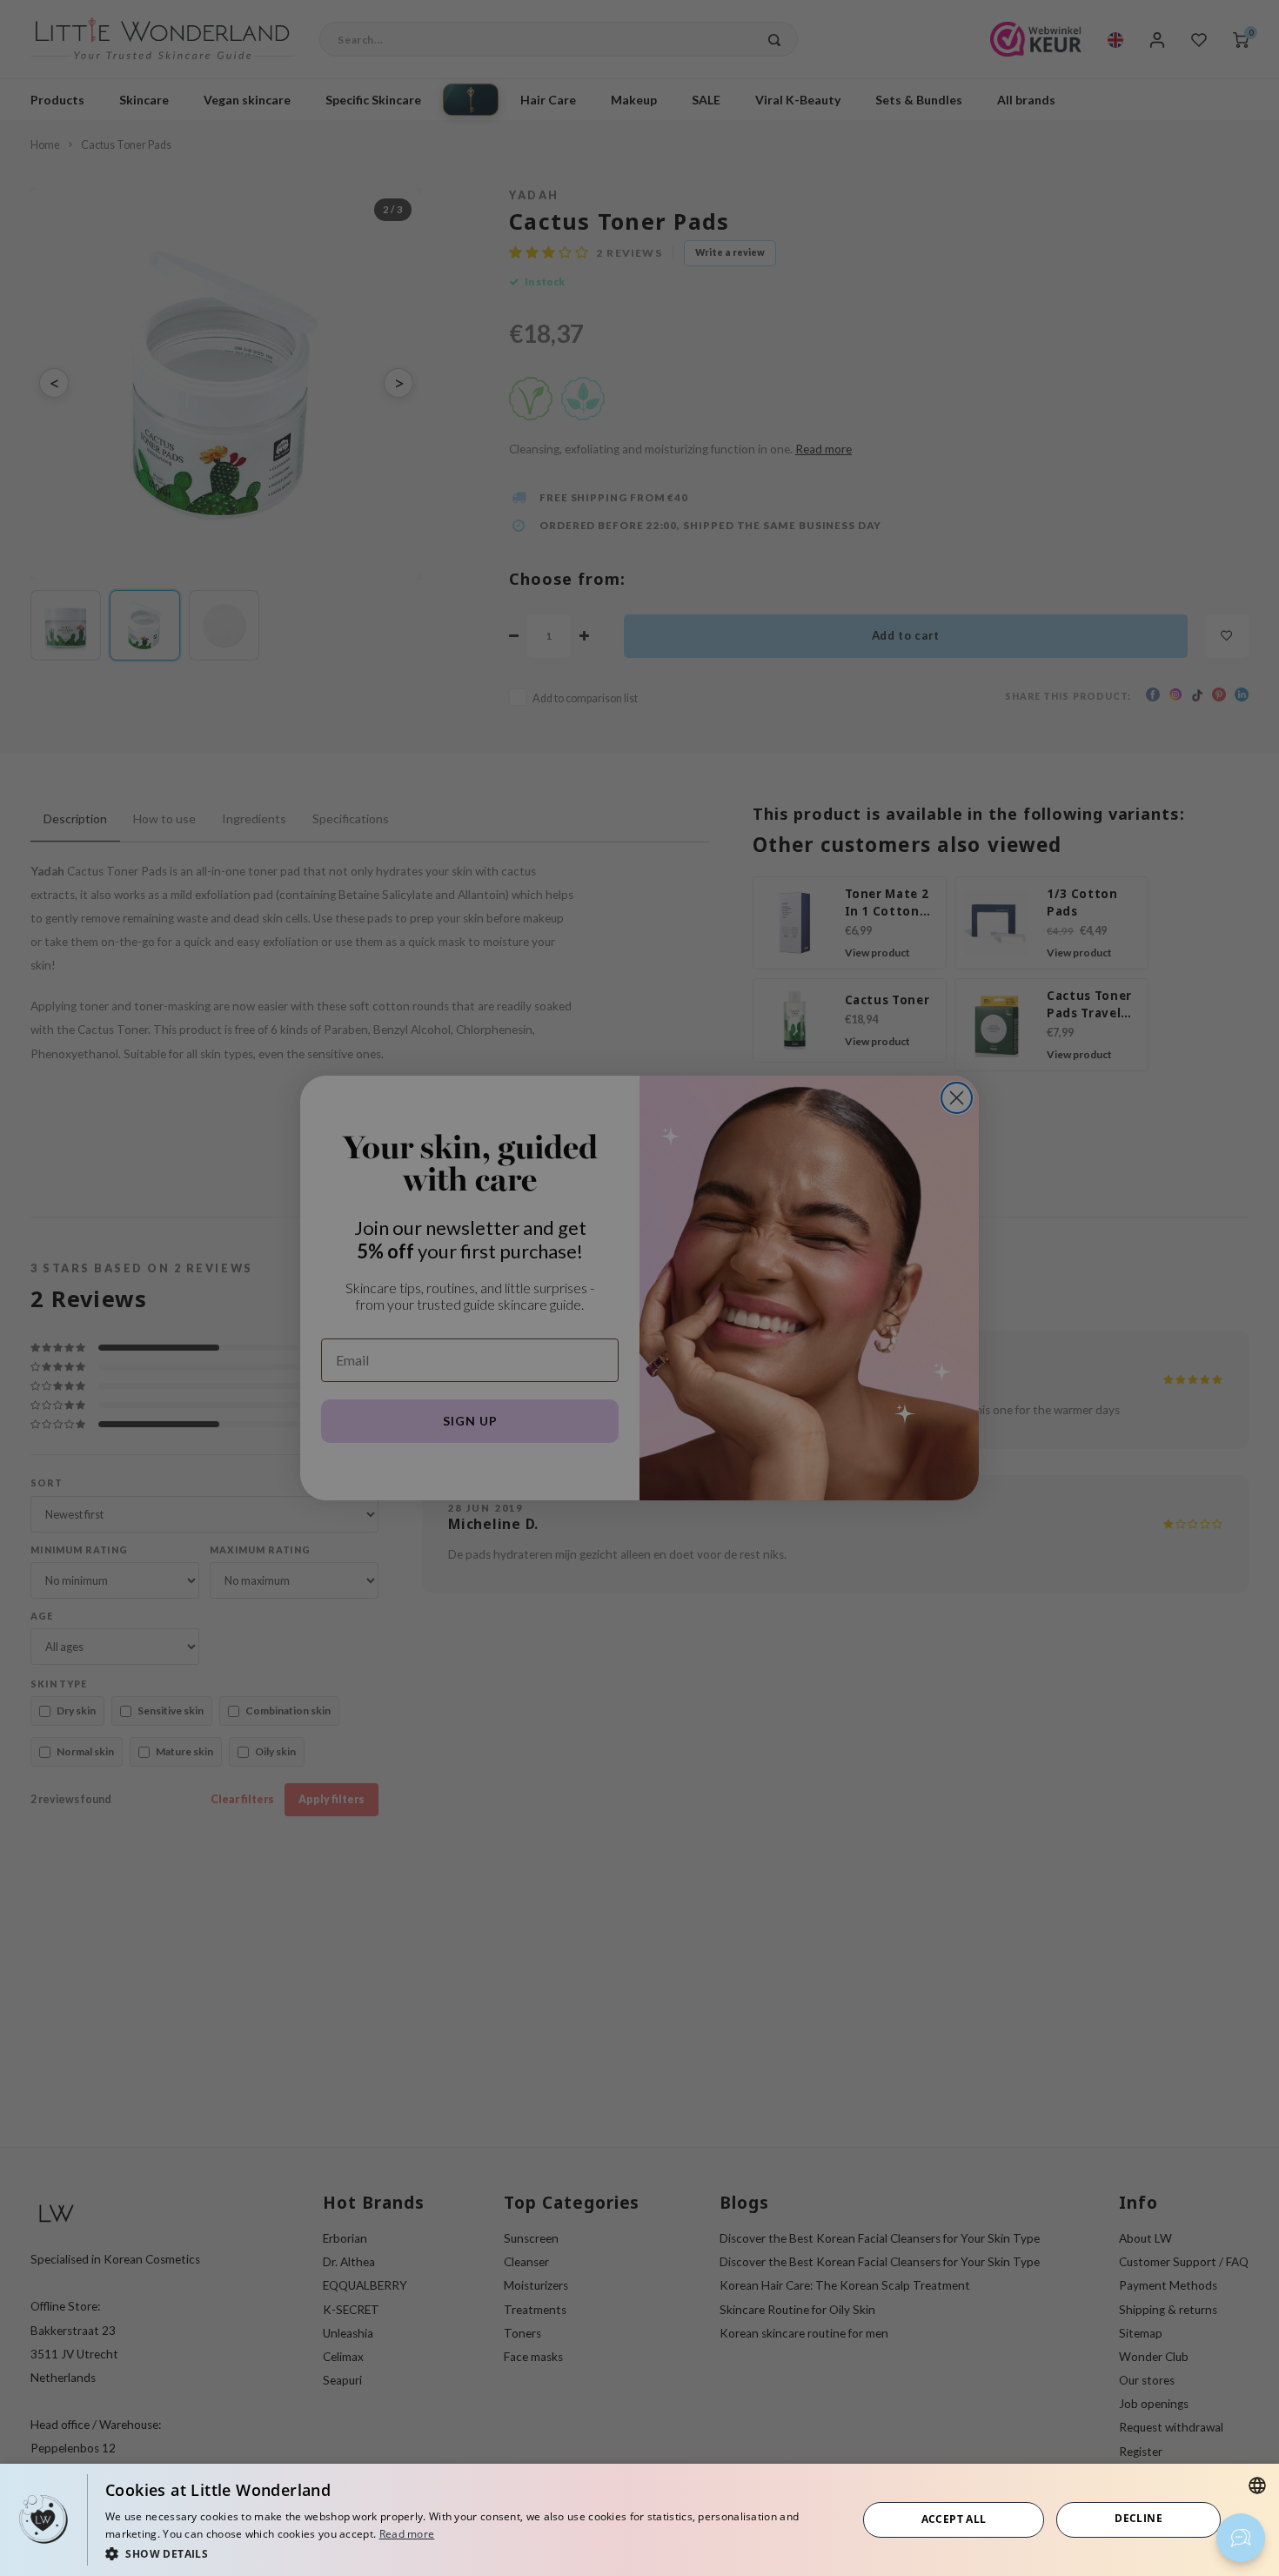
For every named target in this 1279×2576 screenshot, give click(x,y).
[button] (470, 2553)
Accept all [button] (954, 2519)
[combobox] (1257, 2485)
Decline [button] (1138, 2518)
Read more (407, 2534)
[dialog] (639, 2520)
